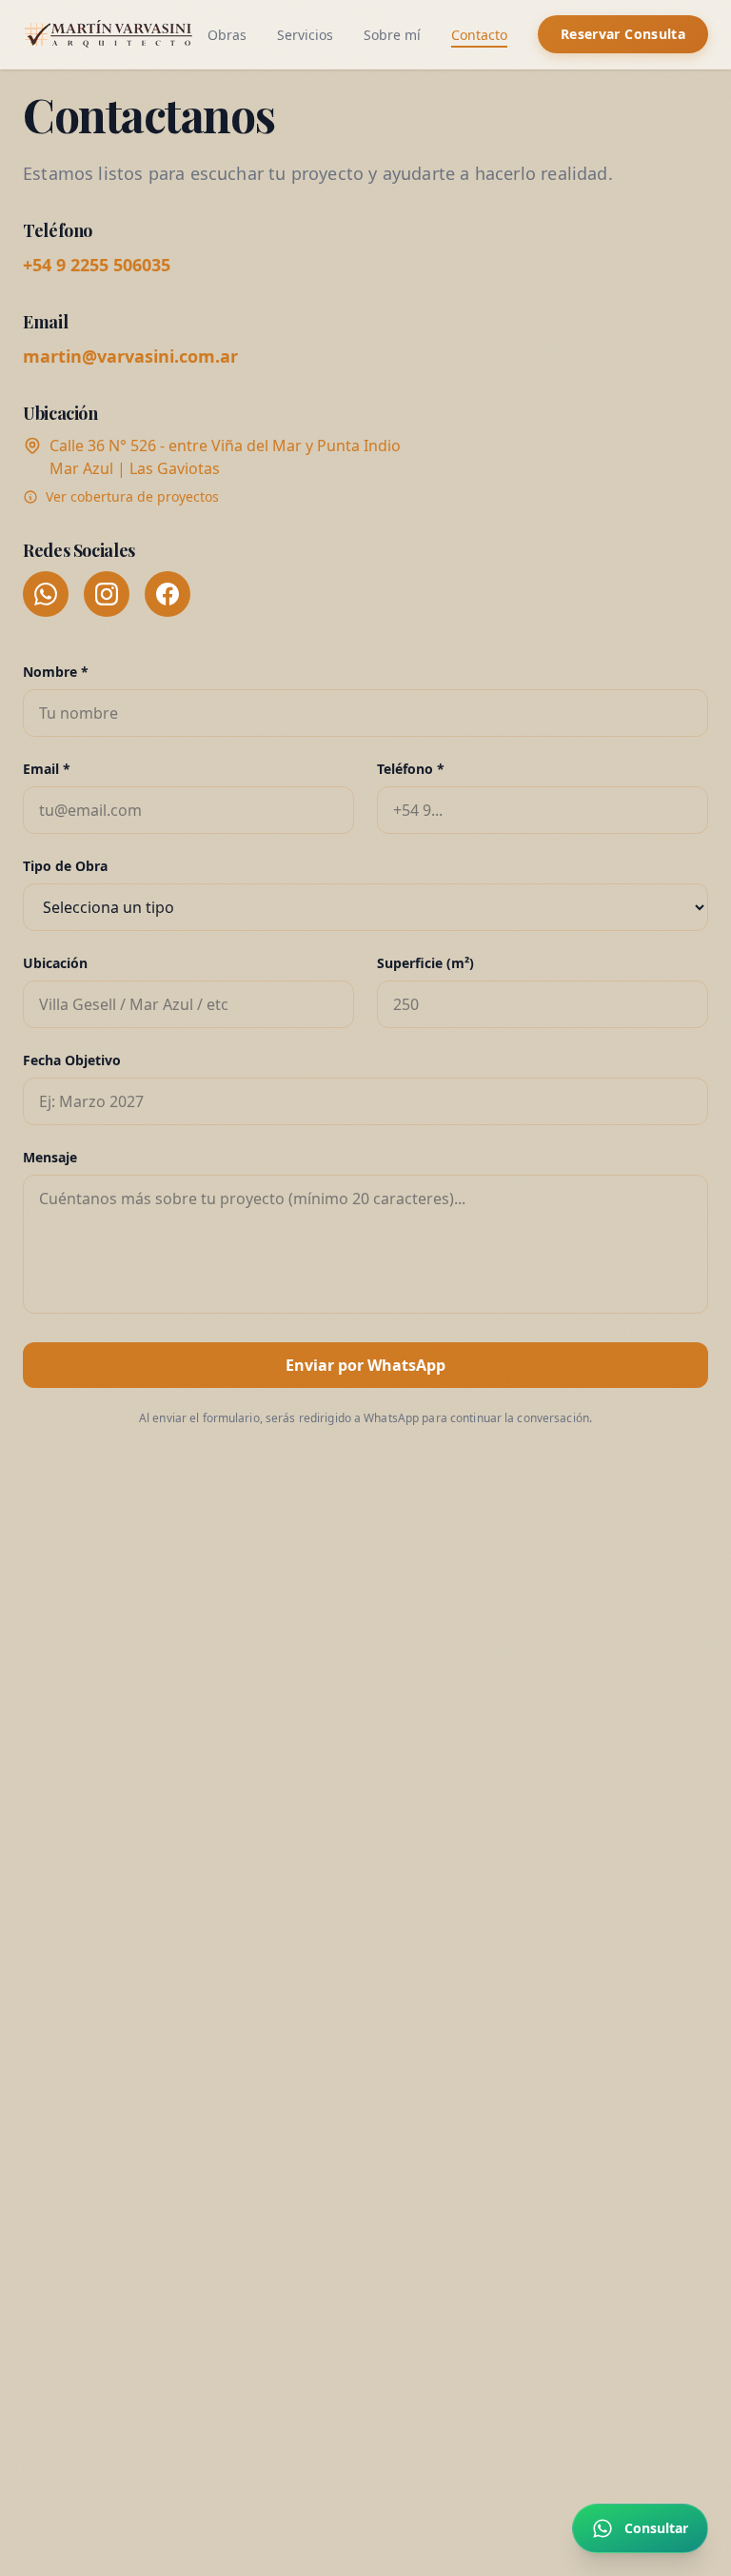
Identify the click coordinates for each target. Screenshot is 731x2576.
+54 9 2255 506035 (97, 265)
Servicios (305, 35)
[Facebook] (168, 594)
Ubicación (55, 963)
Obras (227, 35)
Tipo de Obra (65, 866)
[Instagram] (107, 594)
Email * (47, 769)
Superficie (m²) (425, 963)
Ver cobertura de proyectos (132, 496)
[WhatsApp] (46, 594)
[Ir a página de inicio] (110, 34)
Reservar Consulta (623, 34)
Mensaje (50, 1157)
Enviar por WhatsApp (365, 1365)
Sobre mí (392, 35)
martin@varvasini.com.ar (130, 356)
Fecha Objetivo (72, 1060)
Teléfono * (411, 769)
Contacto (479, 35)
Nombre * (56, 672)
